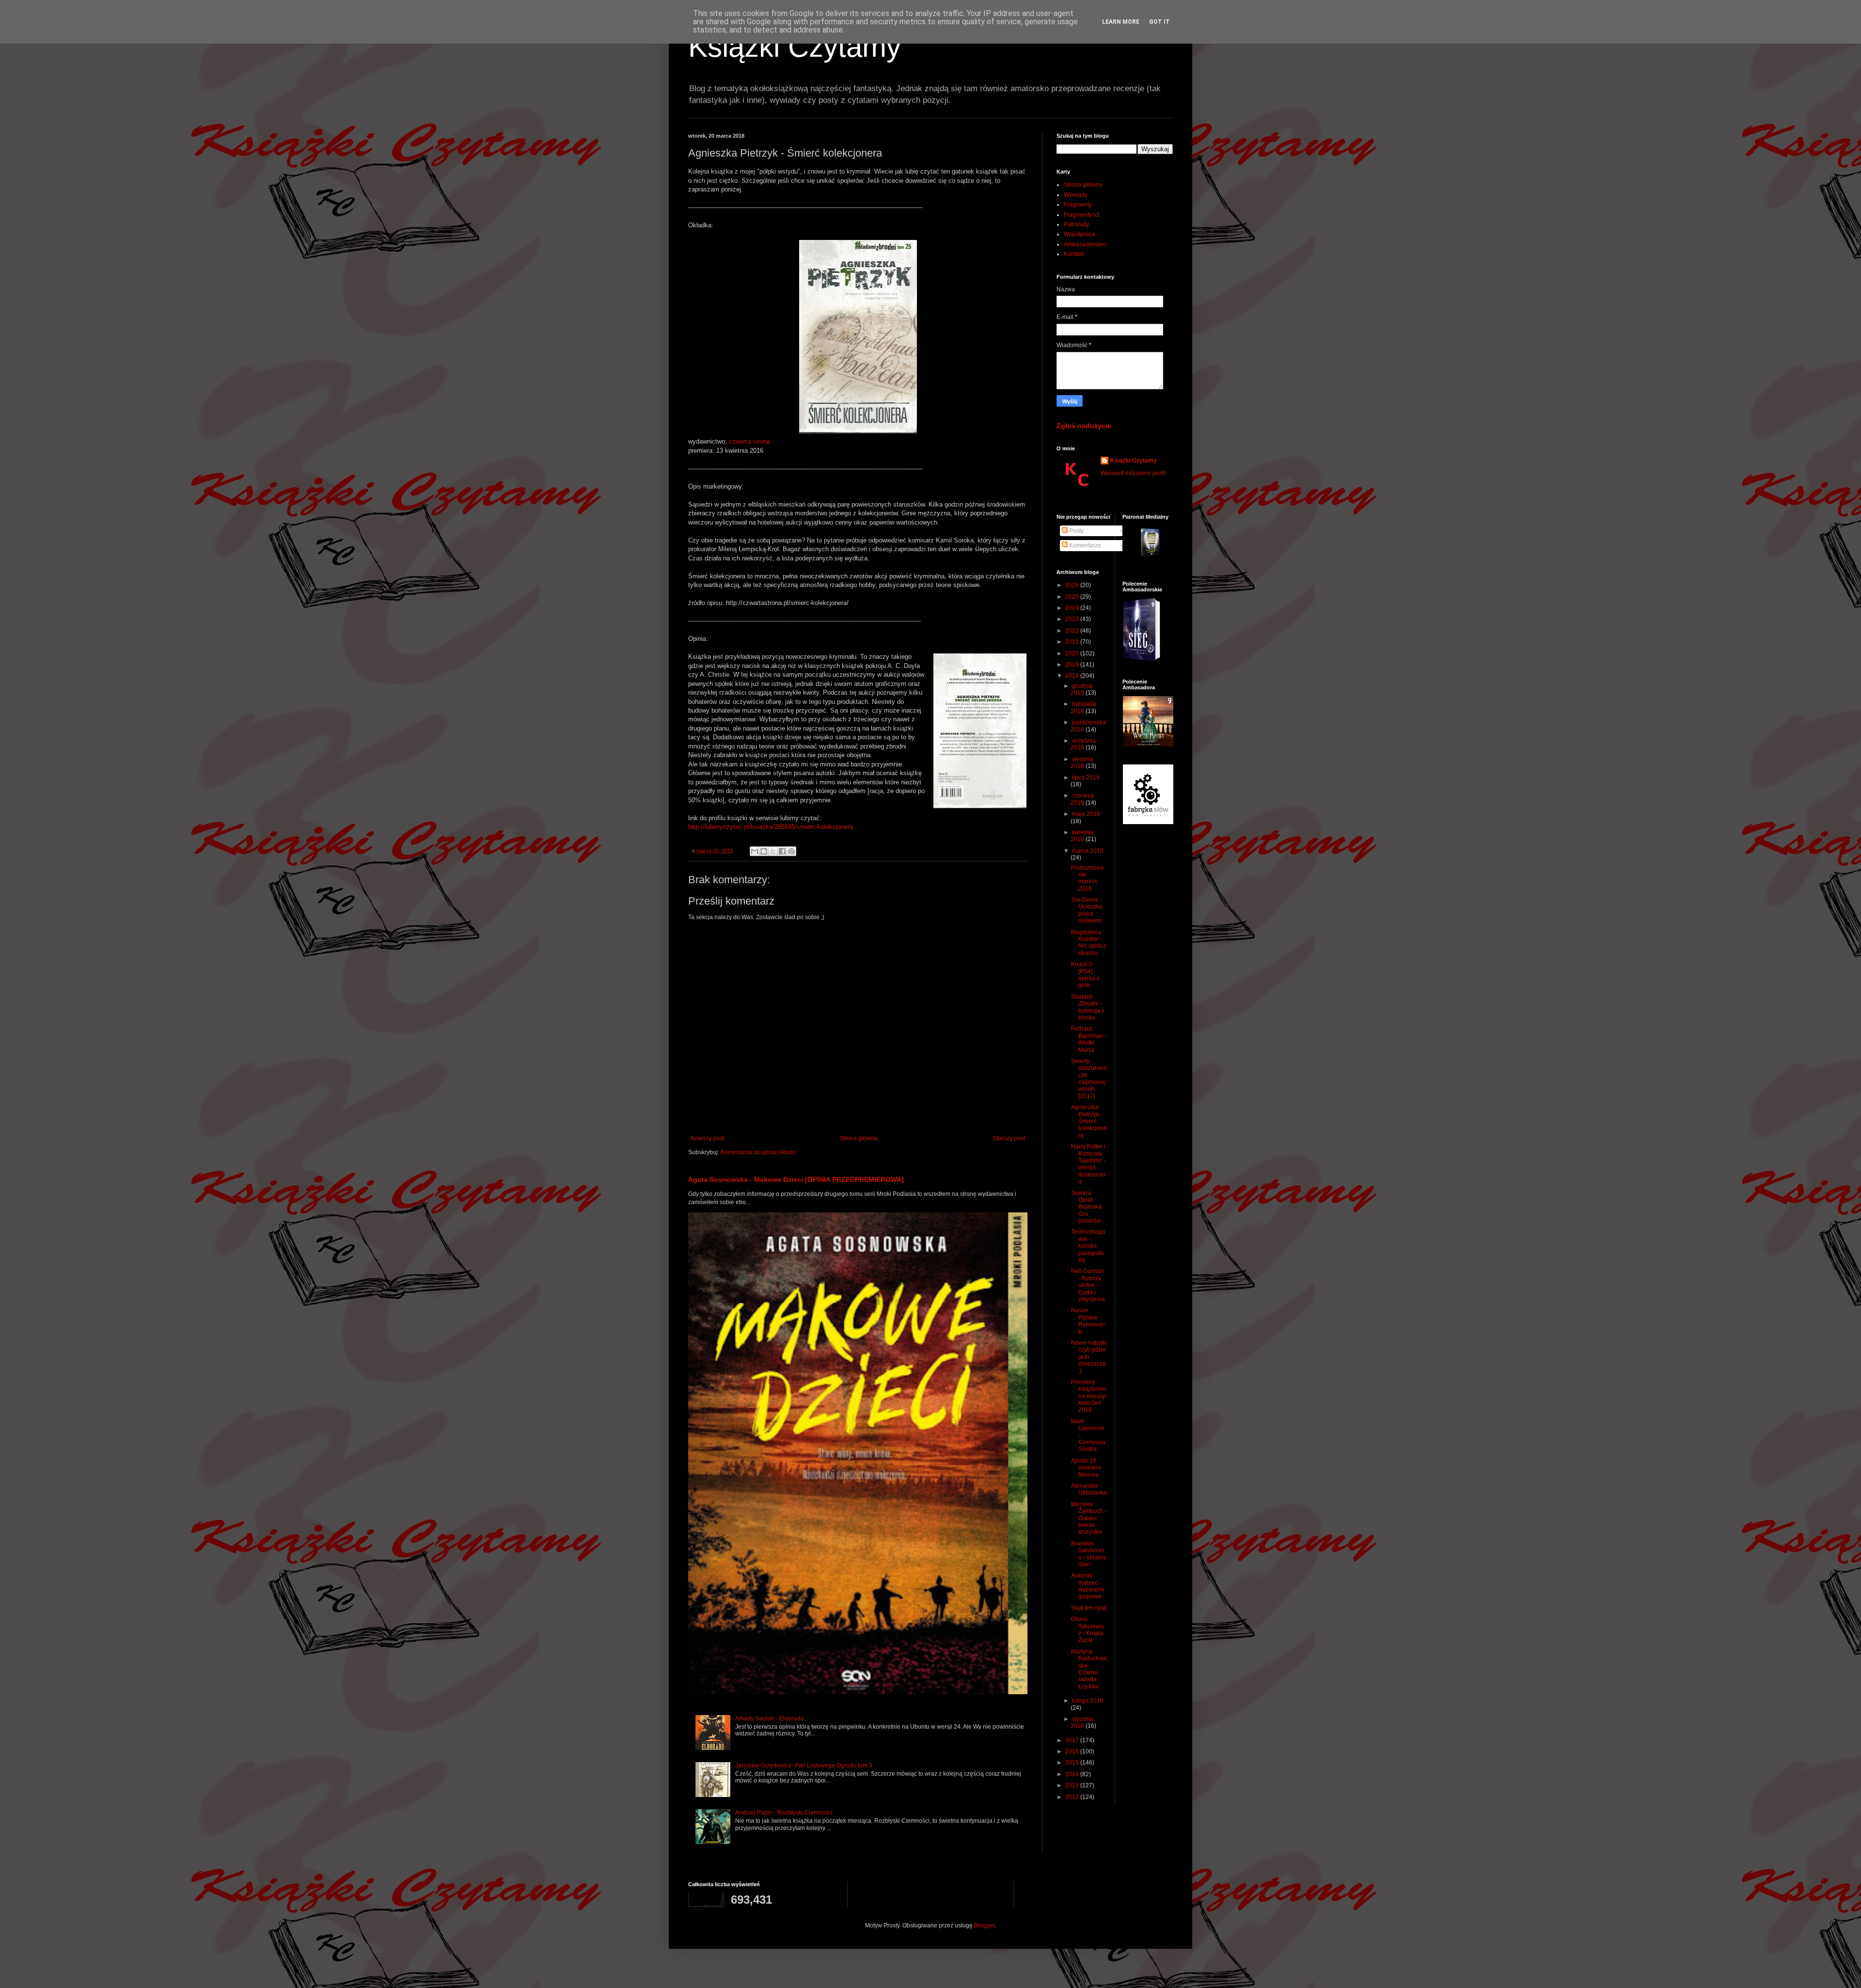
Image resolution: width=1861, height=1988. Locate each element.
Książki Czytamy (795, 47)
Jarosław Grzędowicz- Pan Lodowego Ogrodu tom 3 (804, 1765)
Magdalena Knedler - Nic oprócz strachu (1089, 943)
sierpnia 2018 (1082, 763)
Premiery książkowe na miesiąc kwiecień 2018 (1089, 1396)
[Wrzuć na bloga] (764, 851)
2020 (1073, 653)
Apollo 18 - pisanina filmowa (1086, 1468)
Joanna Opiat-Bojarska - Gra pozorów (1088, 1207)
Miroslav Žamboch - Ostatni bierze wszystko (1089, 1518)
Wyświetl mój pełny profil (1133, 473)
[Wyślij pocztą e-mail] (755, 851)
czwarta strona (749, 441)
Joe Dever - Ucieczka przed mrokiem (1087, 910)
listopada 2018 (1083, 707)
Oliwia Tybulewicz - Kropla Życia (1088, 1630)
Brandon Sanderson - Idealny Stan (1088, 1554)
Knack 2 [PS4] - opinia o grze (1085, 975)
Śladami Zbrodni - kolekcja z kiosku (1088, 1007)
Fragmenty (1078, 205)
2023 (1073, 619)
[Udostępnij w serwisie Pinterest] (791, 851)
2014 (1073, 1774)
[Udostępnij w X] (773, 851)
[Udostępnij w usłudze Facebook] (782, 851)
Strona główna (859, 1138)
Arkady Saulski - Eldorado (769, 1718)
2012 (1073, 1797)
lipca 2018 (1086, 778)
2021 (1073, 642)
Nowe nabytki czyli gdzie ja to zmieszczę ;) (1089, 1357)
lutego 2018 (1088, 1701)
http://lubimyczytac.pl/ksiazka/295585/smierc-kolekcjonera (771, 827)
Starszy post (1009, 1138)
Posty (1076, 531)
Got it (1159, 22)
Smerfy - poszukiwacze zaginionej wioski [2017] (1089, 1079)
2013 (1073, 1785)
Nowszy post (707, 1138)
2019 (1073, 665)
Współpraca (1080, 234)
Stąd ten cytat (1089, 1608)
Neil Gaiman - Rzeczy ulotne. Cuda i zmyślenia (1088, 1285)
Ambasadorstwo (1085, 244)
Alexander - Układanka (1089, 1489)
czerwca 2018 (1082, 799)
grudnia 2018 (1081, 689)
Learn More (1121, 22)
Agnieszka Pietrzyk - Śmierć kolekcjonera (1089, 1121)
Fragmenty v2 (1082, 215)
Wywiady (1076, 195)
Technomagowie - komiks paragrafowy (1088, 1246)
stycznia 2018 (1082, 1722)
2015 (1073, 1763)
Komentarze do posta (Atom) (758, 1152)
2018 (1073, 676)
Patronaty (1076, 224)
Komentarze (1084, 545)
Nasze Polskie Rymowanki (1088, 1321)
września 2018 (1083, 744)
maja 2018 (1086, 814)
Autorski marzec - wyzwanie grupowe (1088, 1586)
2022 (1073, 631)
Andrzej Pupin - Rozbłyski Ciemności (784, 1813)
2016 (1073, 1751)
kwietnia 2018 (1082, 836)
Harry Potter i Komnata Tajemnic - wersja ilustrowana (1088, 1164)
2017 (1073, 1740)
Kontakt (1074, 254)
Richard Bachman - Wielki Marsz (1089, 1039)
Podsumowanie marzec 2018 (1088, 878)
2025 (1073, 597)
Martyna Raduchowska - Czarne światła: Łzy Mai (1089, 1669)
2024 (1073, 608)
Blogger (984, 1925)
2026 (1073, 585)
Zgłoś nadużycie (1084, 426)
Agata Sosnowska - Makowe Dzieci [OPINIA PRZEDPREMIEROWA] (796, 1179)
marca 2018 (1088, 851)
